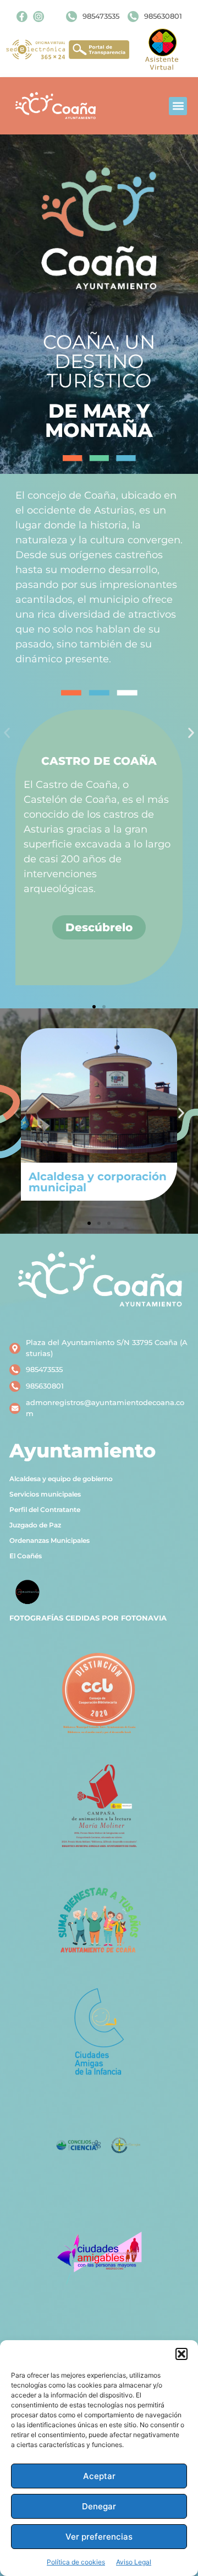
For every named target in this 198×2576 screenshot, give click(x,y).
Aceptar (99, 2476)
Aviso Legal (134, 2562)
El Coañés (26, 1556)
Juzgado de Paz (35, 1525)
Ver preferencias (99, 2537)
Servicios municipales (45, 1494)
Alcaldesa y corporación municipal (98, 1182)
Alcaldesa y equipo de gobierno (61, 1479)
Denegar (99, 2506)
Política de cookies (76, 2562)
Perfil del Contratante (45, 1510)
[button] (182, 2354)
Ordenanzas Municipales (50, 1540)
